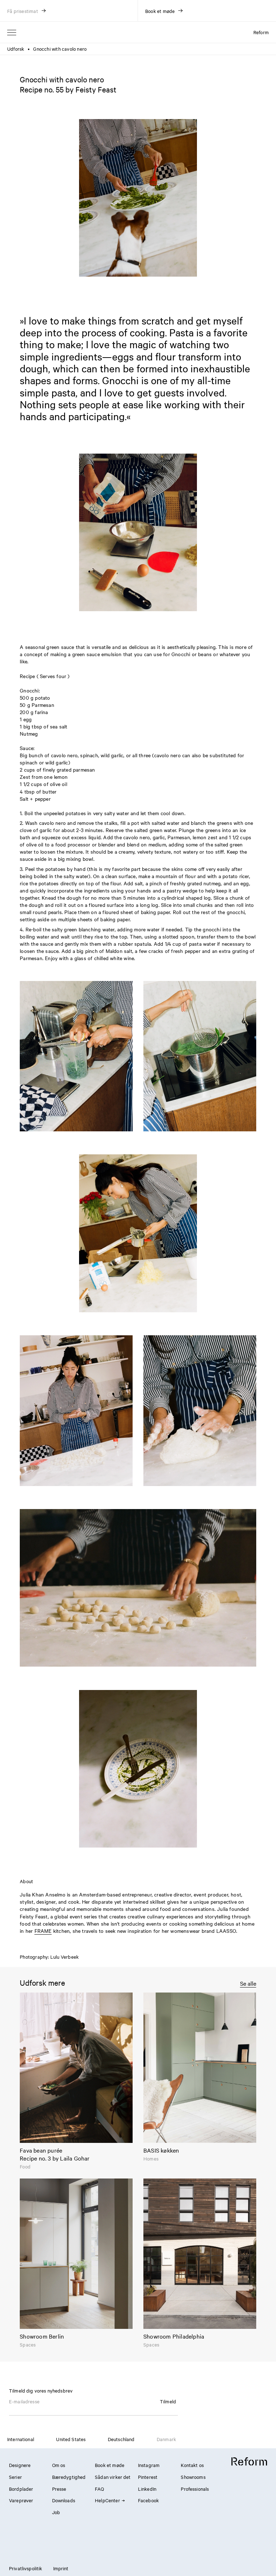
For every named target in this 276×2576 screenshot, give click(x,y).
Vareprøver (21, 2500)
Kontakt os (192, 2465)
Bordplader (21, 2489)
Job (56, 2512)
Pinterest (148, 2477)
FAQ (99, 2489)
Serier (15, 2477)
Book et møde (110, 2465)
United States (71, 2439)
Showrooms (193, 2477)
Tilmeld (168, 2401)
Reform (261, 32)
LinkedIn (147, 2489)
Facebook (148, 2500)
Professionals (195, 2489)
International (21, 2439)
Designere (20, 2465)
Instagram (149, 2465)
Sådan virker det (113, 2477)
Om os (59, 2465)
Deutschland (121, 2439)
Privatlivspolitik (26, 2568)
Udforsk (16, 49)
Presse (59, 2489)
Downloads (64, 2500)
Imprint (61, 2568)
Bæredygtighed (69, 2477)
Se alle (248, 1983)
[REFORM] (249, 2462)
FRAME (43, 1931)
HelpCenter (107, 2500)
